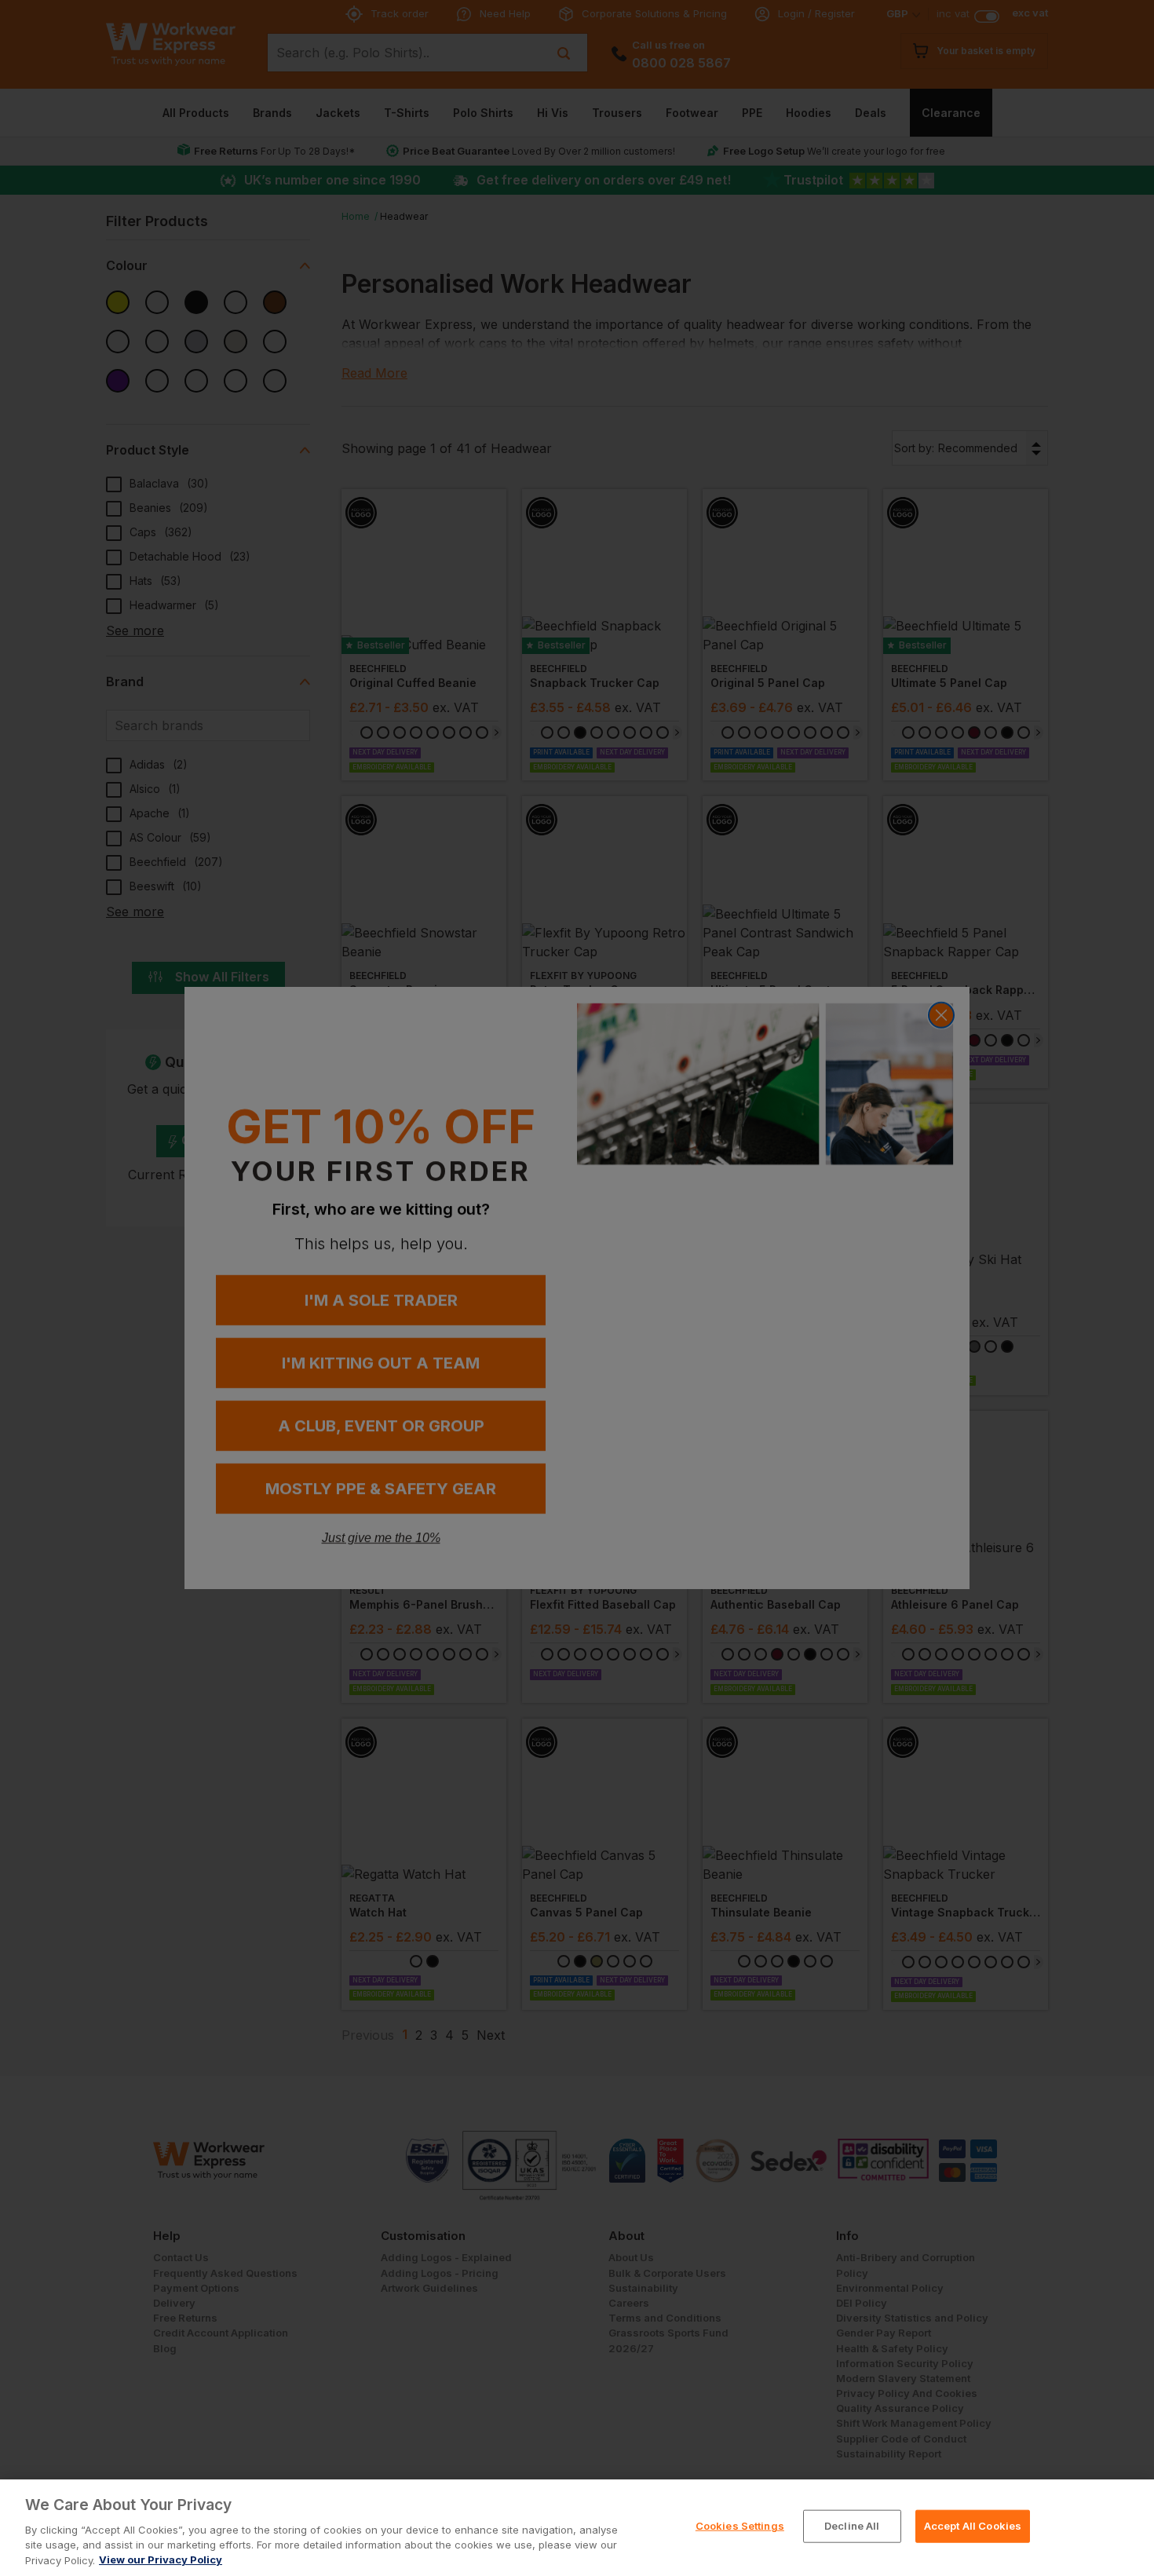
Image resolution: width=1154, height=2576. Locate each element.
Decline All (852, 2526)
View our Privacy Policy (161, 2560)
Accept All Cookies (973, 2526)
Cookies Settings (740, 2526)
